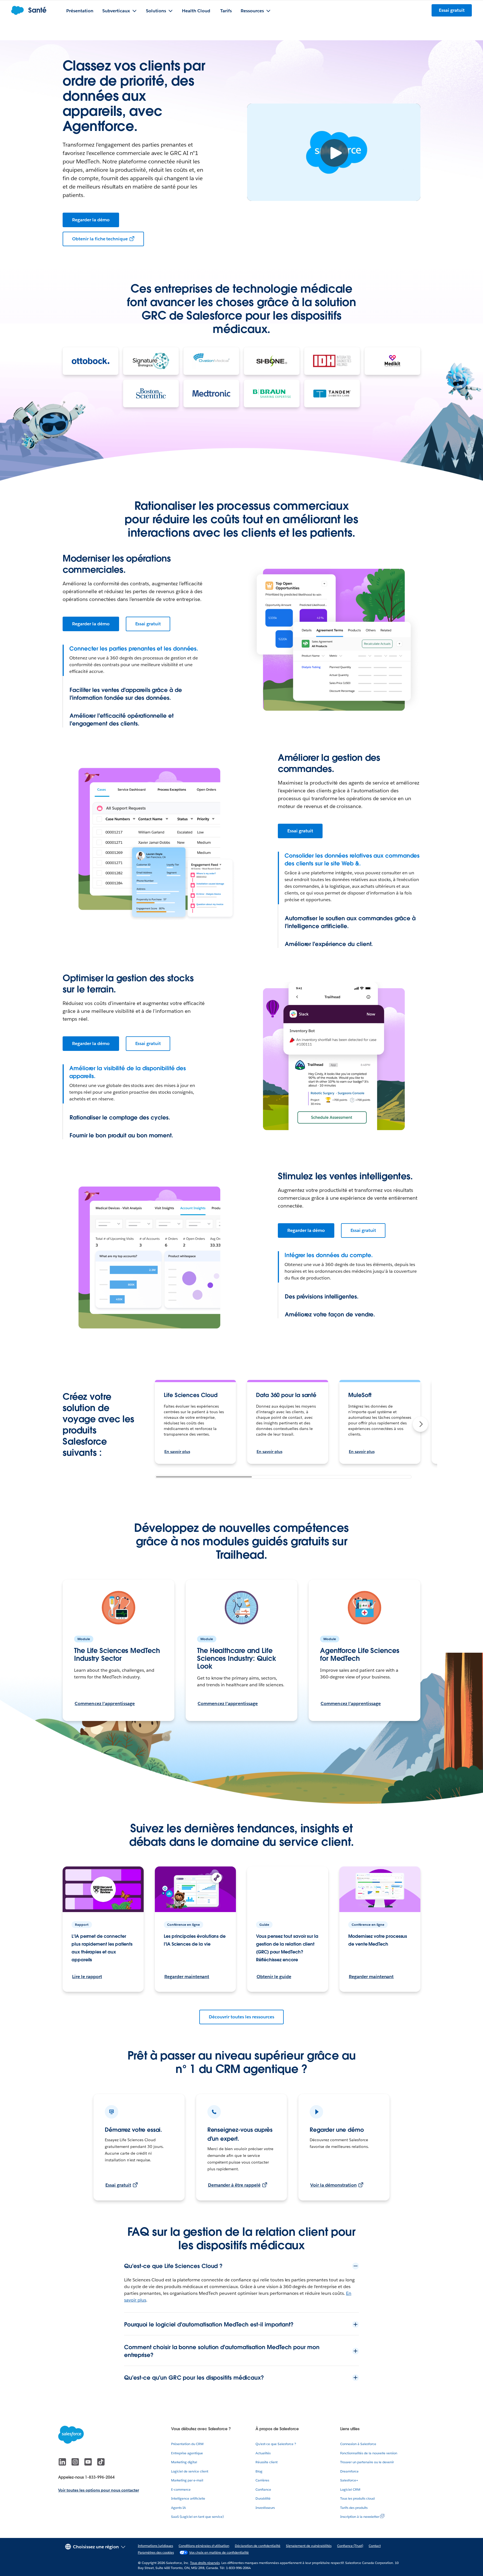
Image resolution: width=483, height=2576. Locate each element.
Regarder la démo (91, 220)
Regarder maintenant (187, 1977)
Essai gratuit (148, 624)
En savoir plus (177, 1452)
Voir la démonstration (333, 2185)
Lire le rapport (87, 1977)
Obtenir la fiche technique (100, 239)
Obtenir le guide (274, 1977)
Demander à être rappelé (234, 2185)
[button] (420, 1424)
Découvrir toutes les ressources (241, 2017)
